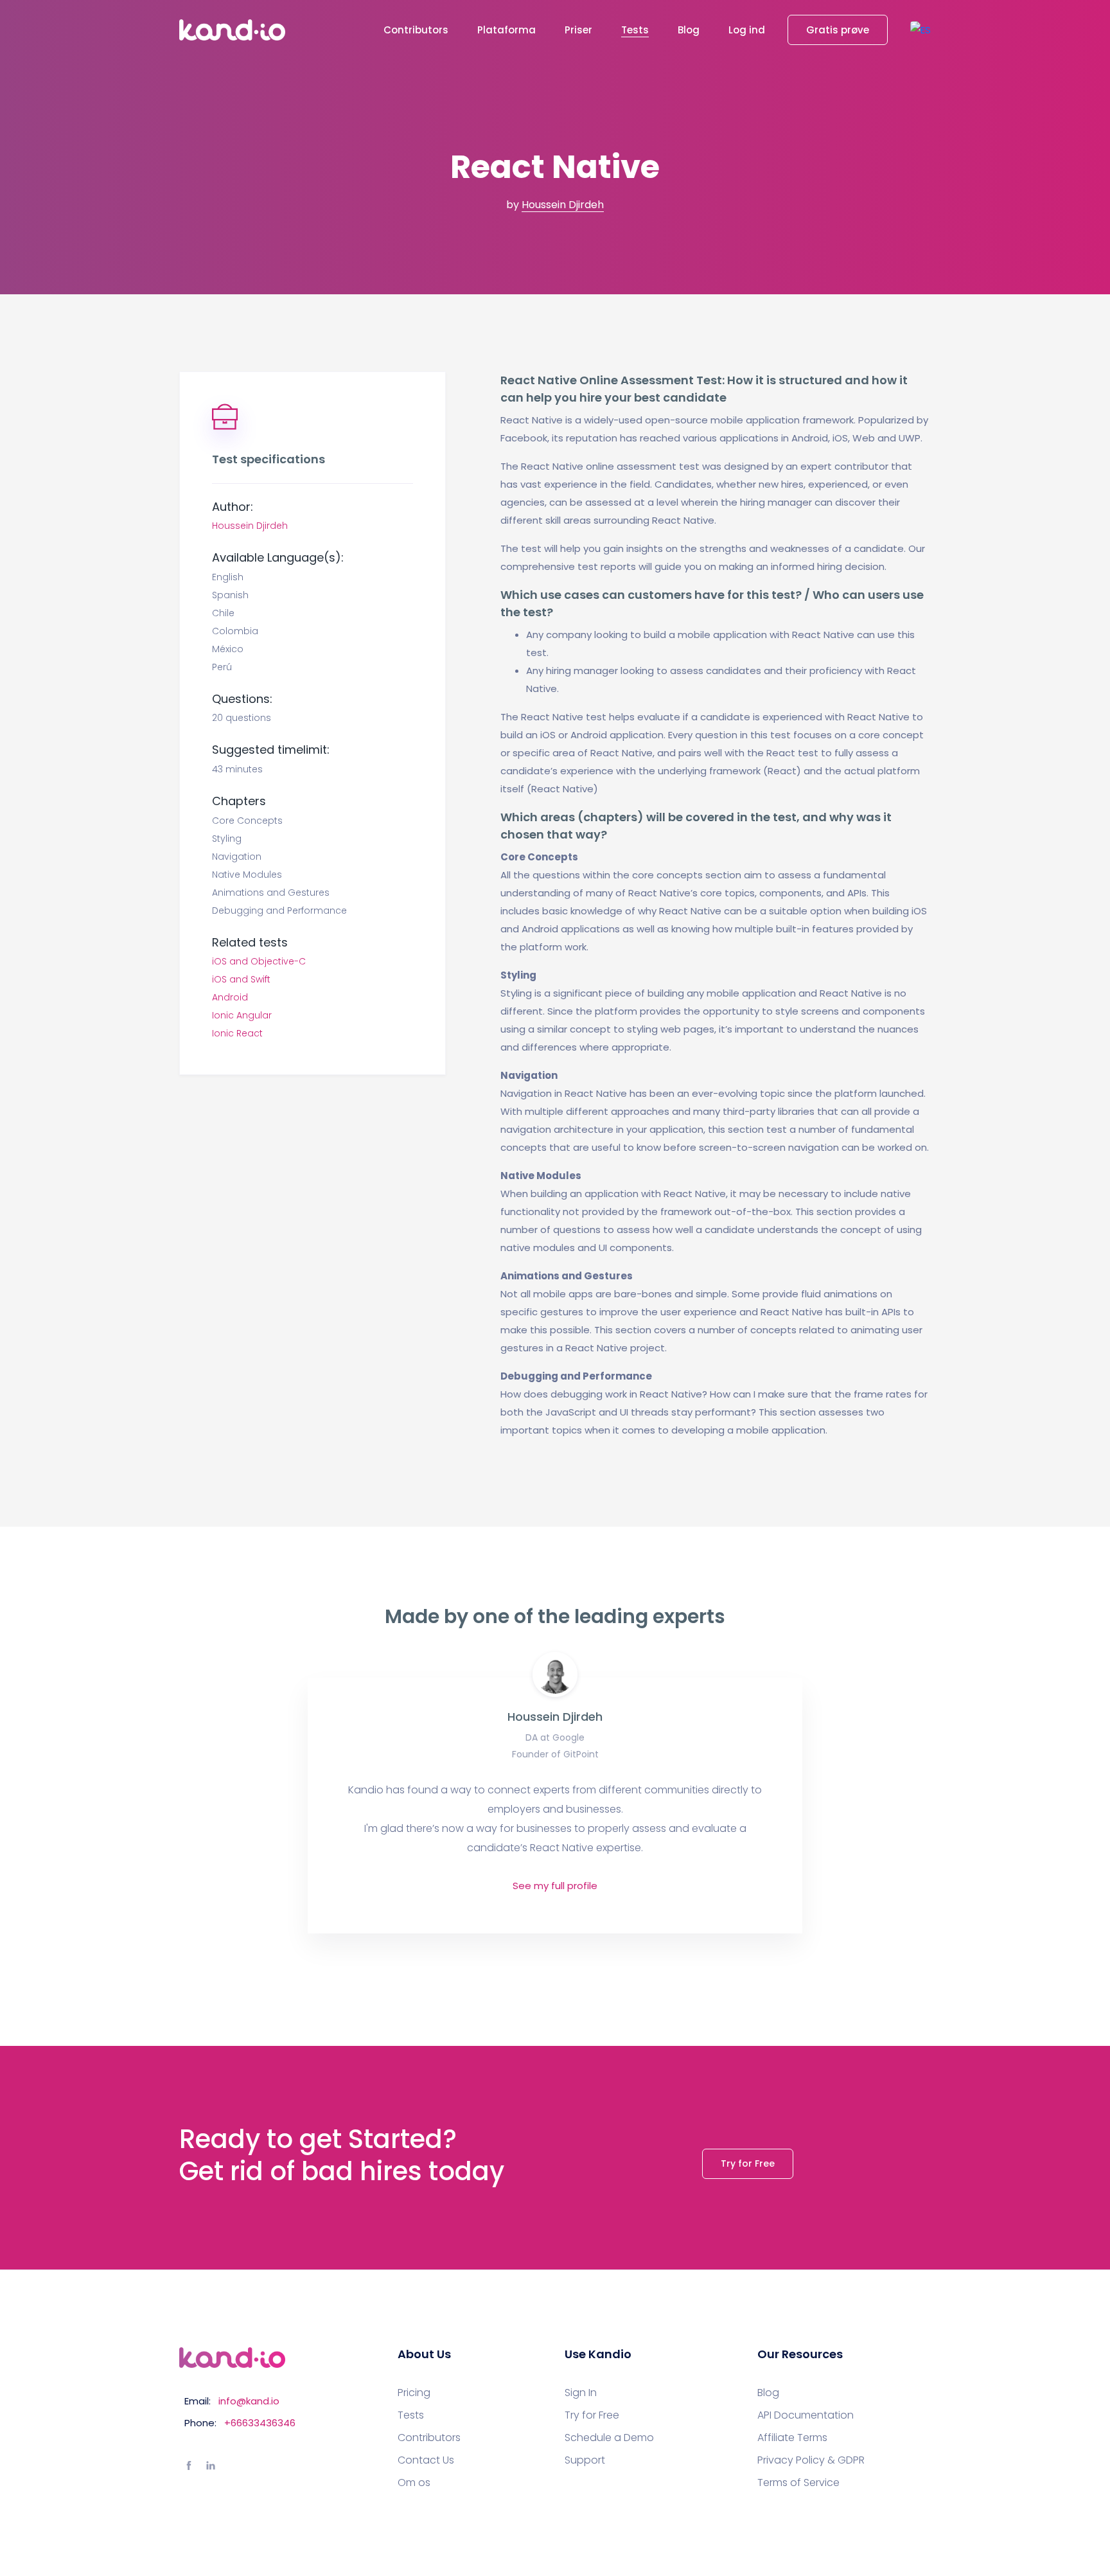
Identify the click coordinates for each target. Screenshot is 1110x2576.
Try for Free (748, 2163)
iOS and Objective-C (259, 961)
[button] (921, 30)
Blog (689, 30)
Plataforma (507, 30)
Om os (414, 2483)
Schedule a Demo (609, 2438)
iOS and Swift (241, 979)
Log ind (747, 30)
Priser (578, 30)
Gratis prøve (838, 30)
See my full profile (555, 1886)
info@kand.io (249, 2401)
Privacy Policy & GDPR (811, 2460)
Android (230, 997)
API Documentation (806, 2415)
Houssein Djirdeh (563, 205)
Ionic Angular (242, 1015)
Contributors (416, 30)
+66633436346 (260, 2423)
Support (585, 2460)
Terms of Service (798, 2483)
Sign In (581, 2393)
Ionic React (237, 1033)
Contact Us (426, 2460)
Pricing (414, 2393)
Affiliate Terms (792, 2438)
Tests (635, 30)
